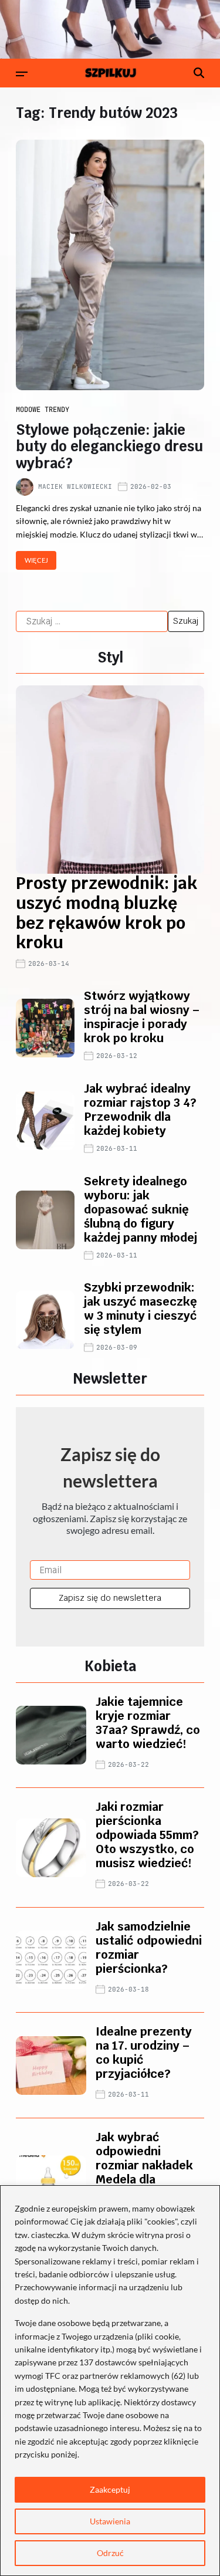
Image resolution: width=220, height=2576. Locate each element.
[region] (110, 2381)
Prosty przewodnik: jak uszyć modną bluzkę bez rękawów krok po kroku (106, 913)
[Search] (199, 73)
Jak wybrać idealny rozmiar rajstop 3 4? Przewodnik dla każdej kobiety (140, 1110)
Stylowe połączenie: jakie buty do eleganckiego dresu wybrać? (109, 447)
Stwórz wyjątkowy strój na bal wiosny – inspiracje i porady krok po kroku (142, 1017)
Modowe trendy (43, 410)
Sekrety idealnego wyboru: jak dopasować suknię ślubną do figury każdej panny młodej (141, 1209)
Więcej (36, 560)
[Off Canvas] (22, 74)
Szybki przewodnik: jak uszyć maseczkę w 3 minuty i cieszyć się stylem (141, 1309)
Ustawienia (110, 2521)
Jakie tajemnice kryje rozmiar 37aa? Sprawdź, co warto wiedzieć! (148, 1723)
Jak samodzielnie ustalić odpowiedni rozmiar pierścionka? (149, 1948)
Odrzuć (110, 2553)
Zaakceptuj (110, 2489)
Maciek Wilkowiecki (75, 486)
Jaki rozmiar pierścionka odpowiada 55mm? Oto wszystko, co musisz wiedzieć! (147, 1835)
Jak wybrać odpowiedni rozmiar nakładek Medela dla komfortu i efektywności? (144, 2172)
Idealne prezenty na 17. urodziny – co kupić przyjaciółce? (144, 2053)
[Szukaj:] (92, 621)
